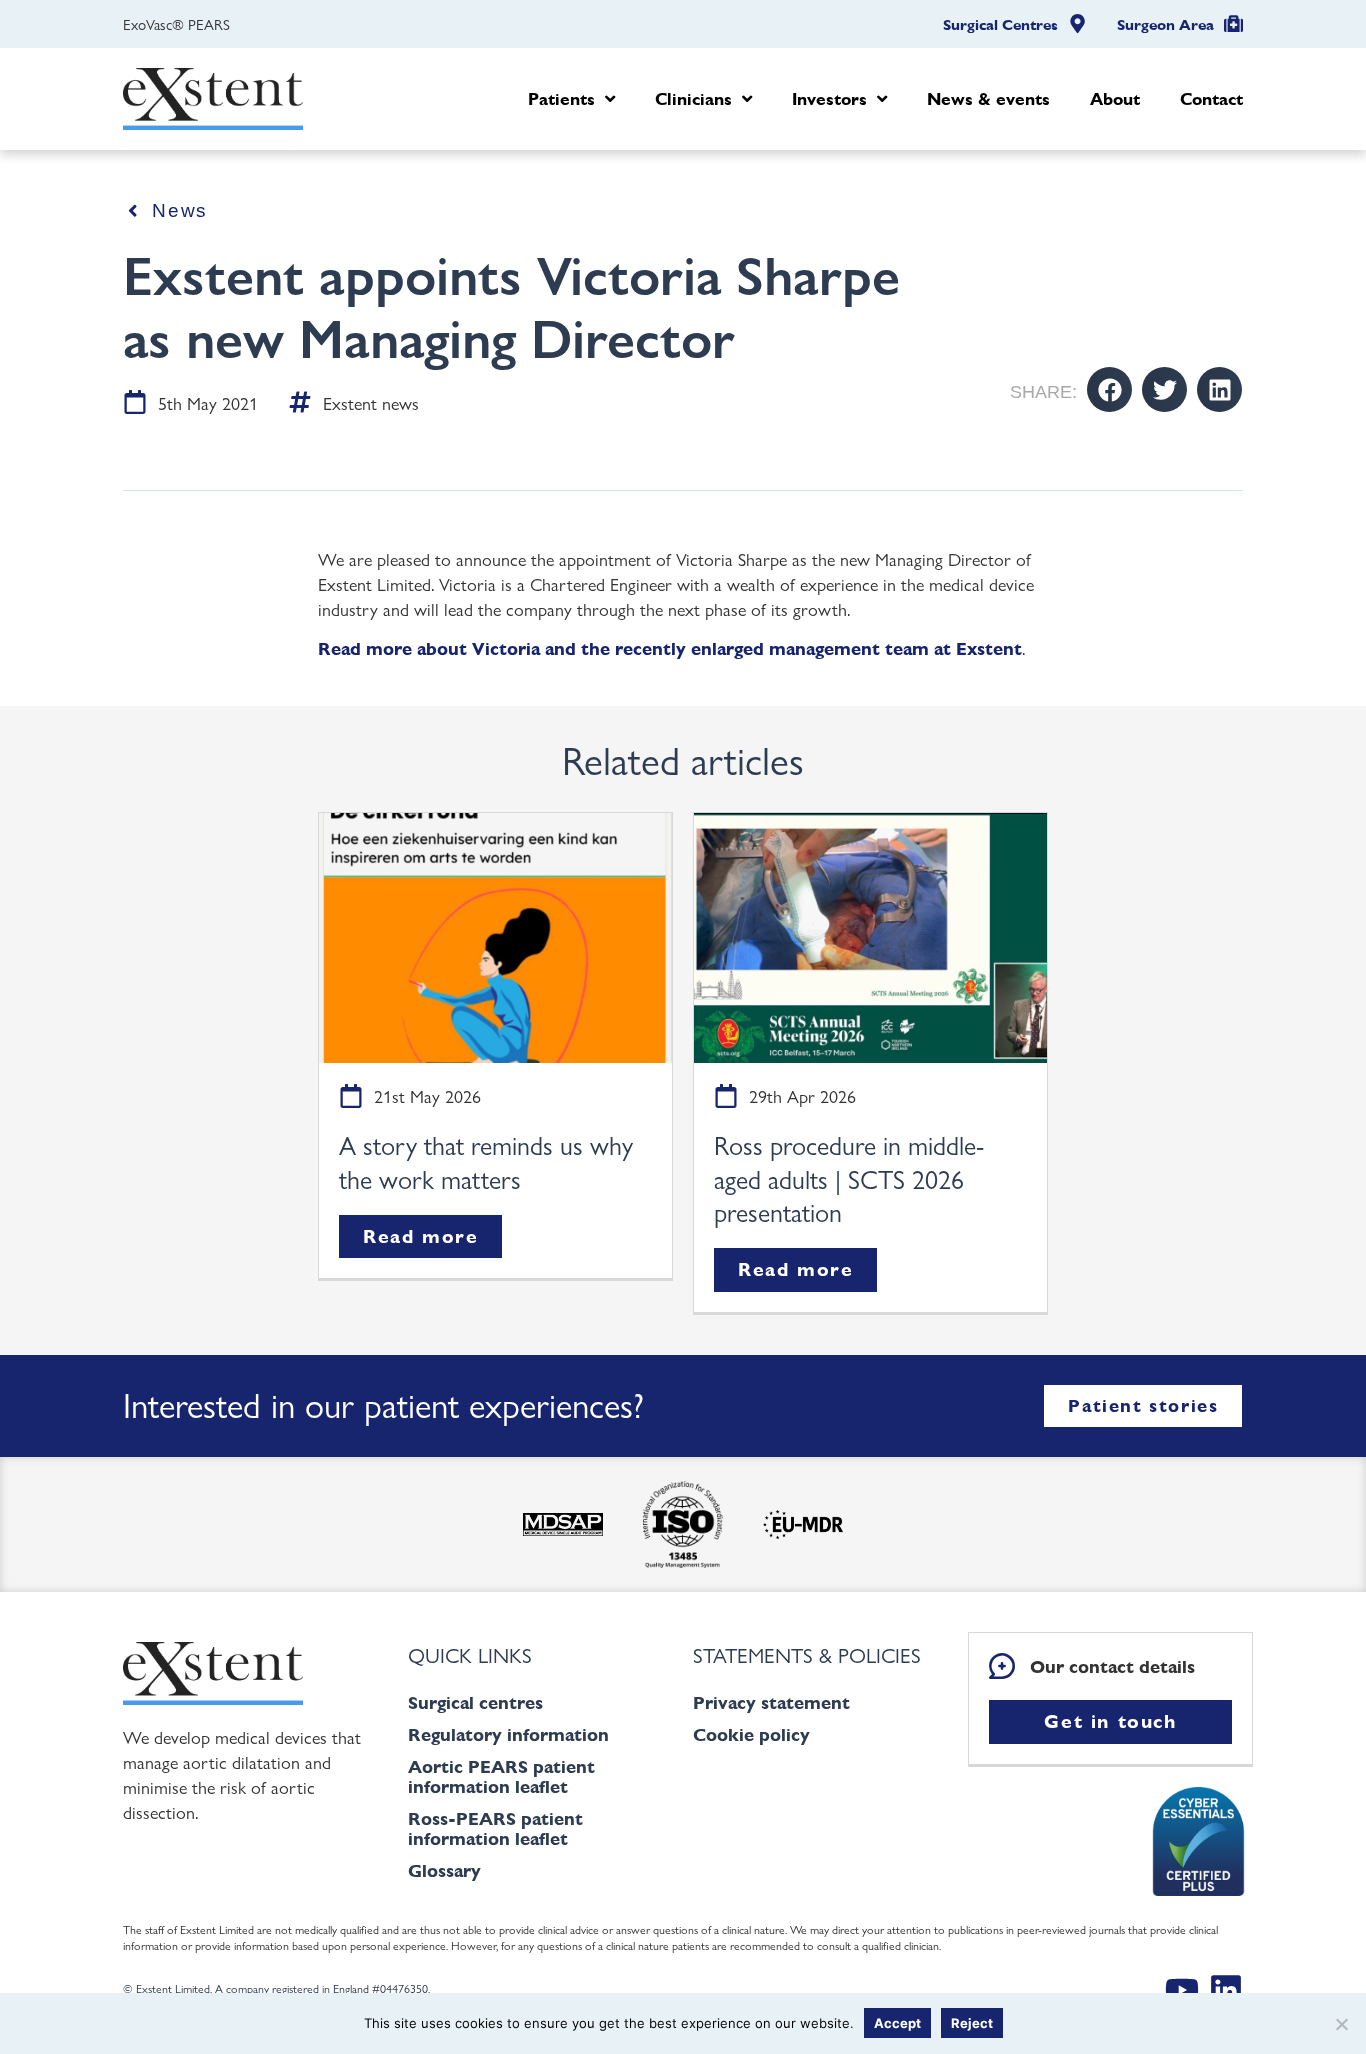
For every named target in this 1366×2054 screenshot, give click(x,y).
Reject (972, 2023)
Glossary (444, 1870)
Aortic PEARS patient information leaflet (501, 1776)
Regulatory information (508, 1734)
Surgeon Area (1165, 25)
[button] (1109, 389)
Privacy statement (771, 1702)
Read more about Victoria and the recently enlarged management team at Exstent (670, 648)
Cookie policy (751, 1734)
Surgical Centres (1000, 25)
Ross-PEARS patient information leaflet (495, 1828)
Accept (897, 2023)
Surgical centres (475, 1702)
